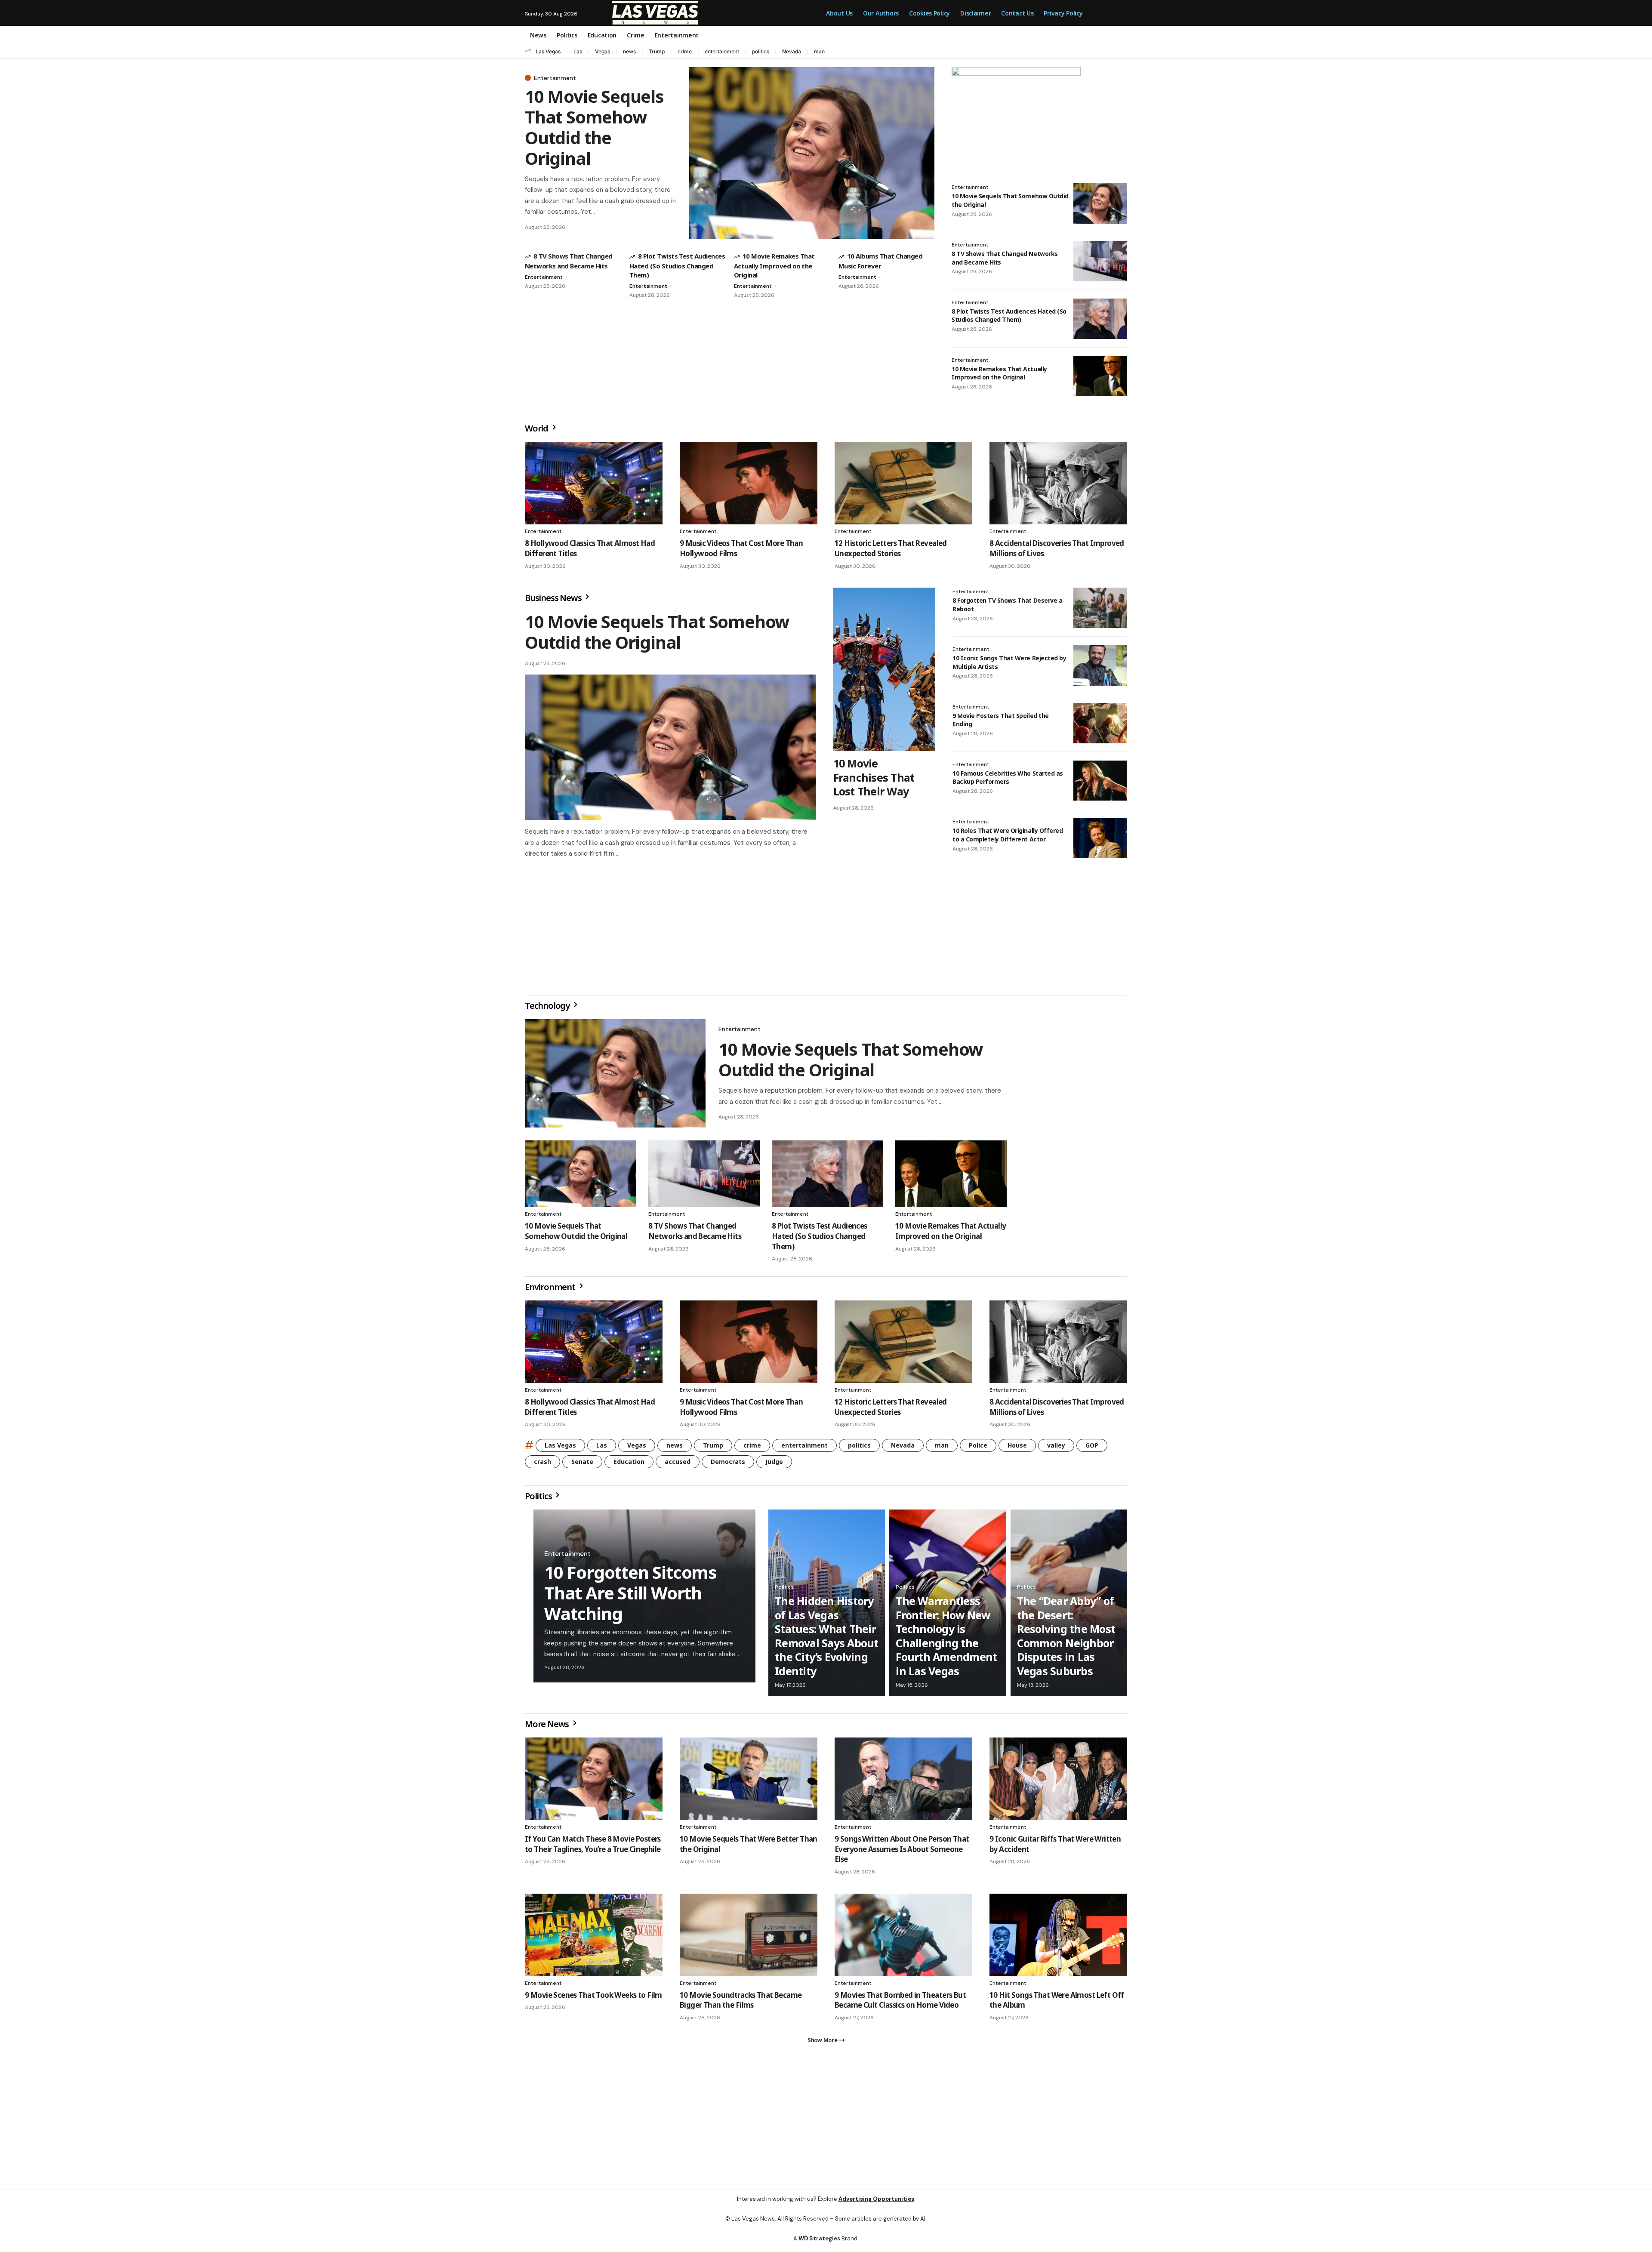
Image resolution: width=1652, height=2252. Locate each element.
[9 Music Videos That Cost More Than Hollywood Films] (749, 483)
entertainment (722, 51)
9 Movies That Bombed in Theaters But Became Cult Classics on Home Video (900, 2004)
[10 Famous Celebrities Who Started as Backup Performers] (1100, 781)
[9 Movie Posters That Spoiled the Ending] (1100, 723)
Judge (774, 1465)
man (819, 51)
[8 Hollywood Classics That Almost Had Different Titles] (594, 483)
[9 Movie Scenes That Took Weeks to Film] (594, 1938)
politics (761, 51)
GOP (1092, 1449)
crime (685, 51)
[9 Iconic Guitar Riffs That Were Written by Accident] (1058, 1782)
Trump (657, 51)
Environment (551, 1290)
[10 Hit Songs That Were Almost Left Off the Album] (1058, 1938)
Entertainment (555, 78)
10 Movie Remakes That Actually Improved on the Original (774, 265)
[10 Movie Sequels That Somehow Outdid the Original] (812, 153)
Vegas (603, 51)
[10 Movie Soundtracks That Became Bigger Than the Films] (749, 1938)
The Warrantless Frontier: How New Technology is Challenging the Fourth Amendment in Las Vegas (946, 1639)
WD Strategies (819, 2245)
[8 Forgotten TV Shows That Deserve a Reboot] (1100, 608)
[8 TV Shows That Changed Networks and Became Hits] (1100, 261)
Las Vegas (548, 51)
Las (578, 51)
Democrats (728, 1465)
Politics (539, 1499)
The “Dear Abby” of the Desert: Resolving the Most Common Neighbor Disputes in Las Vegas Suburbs (1066, 1639)
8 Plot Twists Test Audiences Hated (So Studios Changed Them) (677, 265)
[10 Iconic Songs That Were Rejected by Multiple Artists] (1100, 665)
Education (629, 1465)
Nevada (792, 51)
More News (548, 1727)
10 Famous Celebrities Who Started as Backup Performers (1008, 778)
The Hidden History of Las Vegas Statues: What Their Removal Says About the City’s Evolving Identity (827, 1639)
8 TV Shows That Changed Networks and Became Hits (695, 1234)
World (537, 428)
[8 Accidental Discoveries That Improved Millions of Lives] (1058, 483)
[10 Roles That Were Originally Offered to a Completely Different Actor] (1100, 838)
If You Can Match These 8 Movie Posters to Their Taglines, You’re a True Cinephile (593, 1847)
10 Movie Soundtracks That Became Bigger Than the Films (741, 2004)
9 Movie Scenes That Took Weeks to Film (593, 1998)
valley (1056, 1449)
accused (678, 1465)
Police (978, 1449)
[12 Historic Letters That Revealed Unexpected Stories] (903, 483)
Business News (554, 598)
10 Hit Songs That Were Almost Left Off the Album (1057, 2004)
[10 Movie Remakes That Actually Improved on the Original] (1100, 376)
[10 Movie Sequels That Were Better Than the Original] (749, 1782)
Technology (548, 1009)
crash (542, 1465)
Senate (582, 1465)
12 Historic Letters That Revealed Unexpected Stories (891, 548)
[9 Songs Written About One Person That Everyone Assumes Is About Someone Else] (903, 1782)
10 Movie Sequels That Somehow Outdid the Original (594, 127)
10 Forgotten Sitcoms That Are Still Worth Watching (630, 1596)
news (629, 51)
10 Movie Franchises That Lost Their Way (874, 777)
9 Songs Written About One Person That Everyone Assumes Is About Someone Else (902, 1853)
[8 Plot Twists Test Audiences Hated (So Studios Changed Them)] (1100, 319)
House (1017, 1449)
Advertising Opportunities (876, 2206)
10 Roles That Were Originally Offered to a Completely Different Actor (1008, 835)
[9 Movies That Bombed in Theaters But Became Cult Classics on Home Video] (903, 1938)
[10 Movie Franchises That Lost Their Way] (884, 669)
